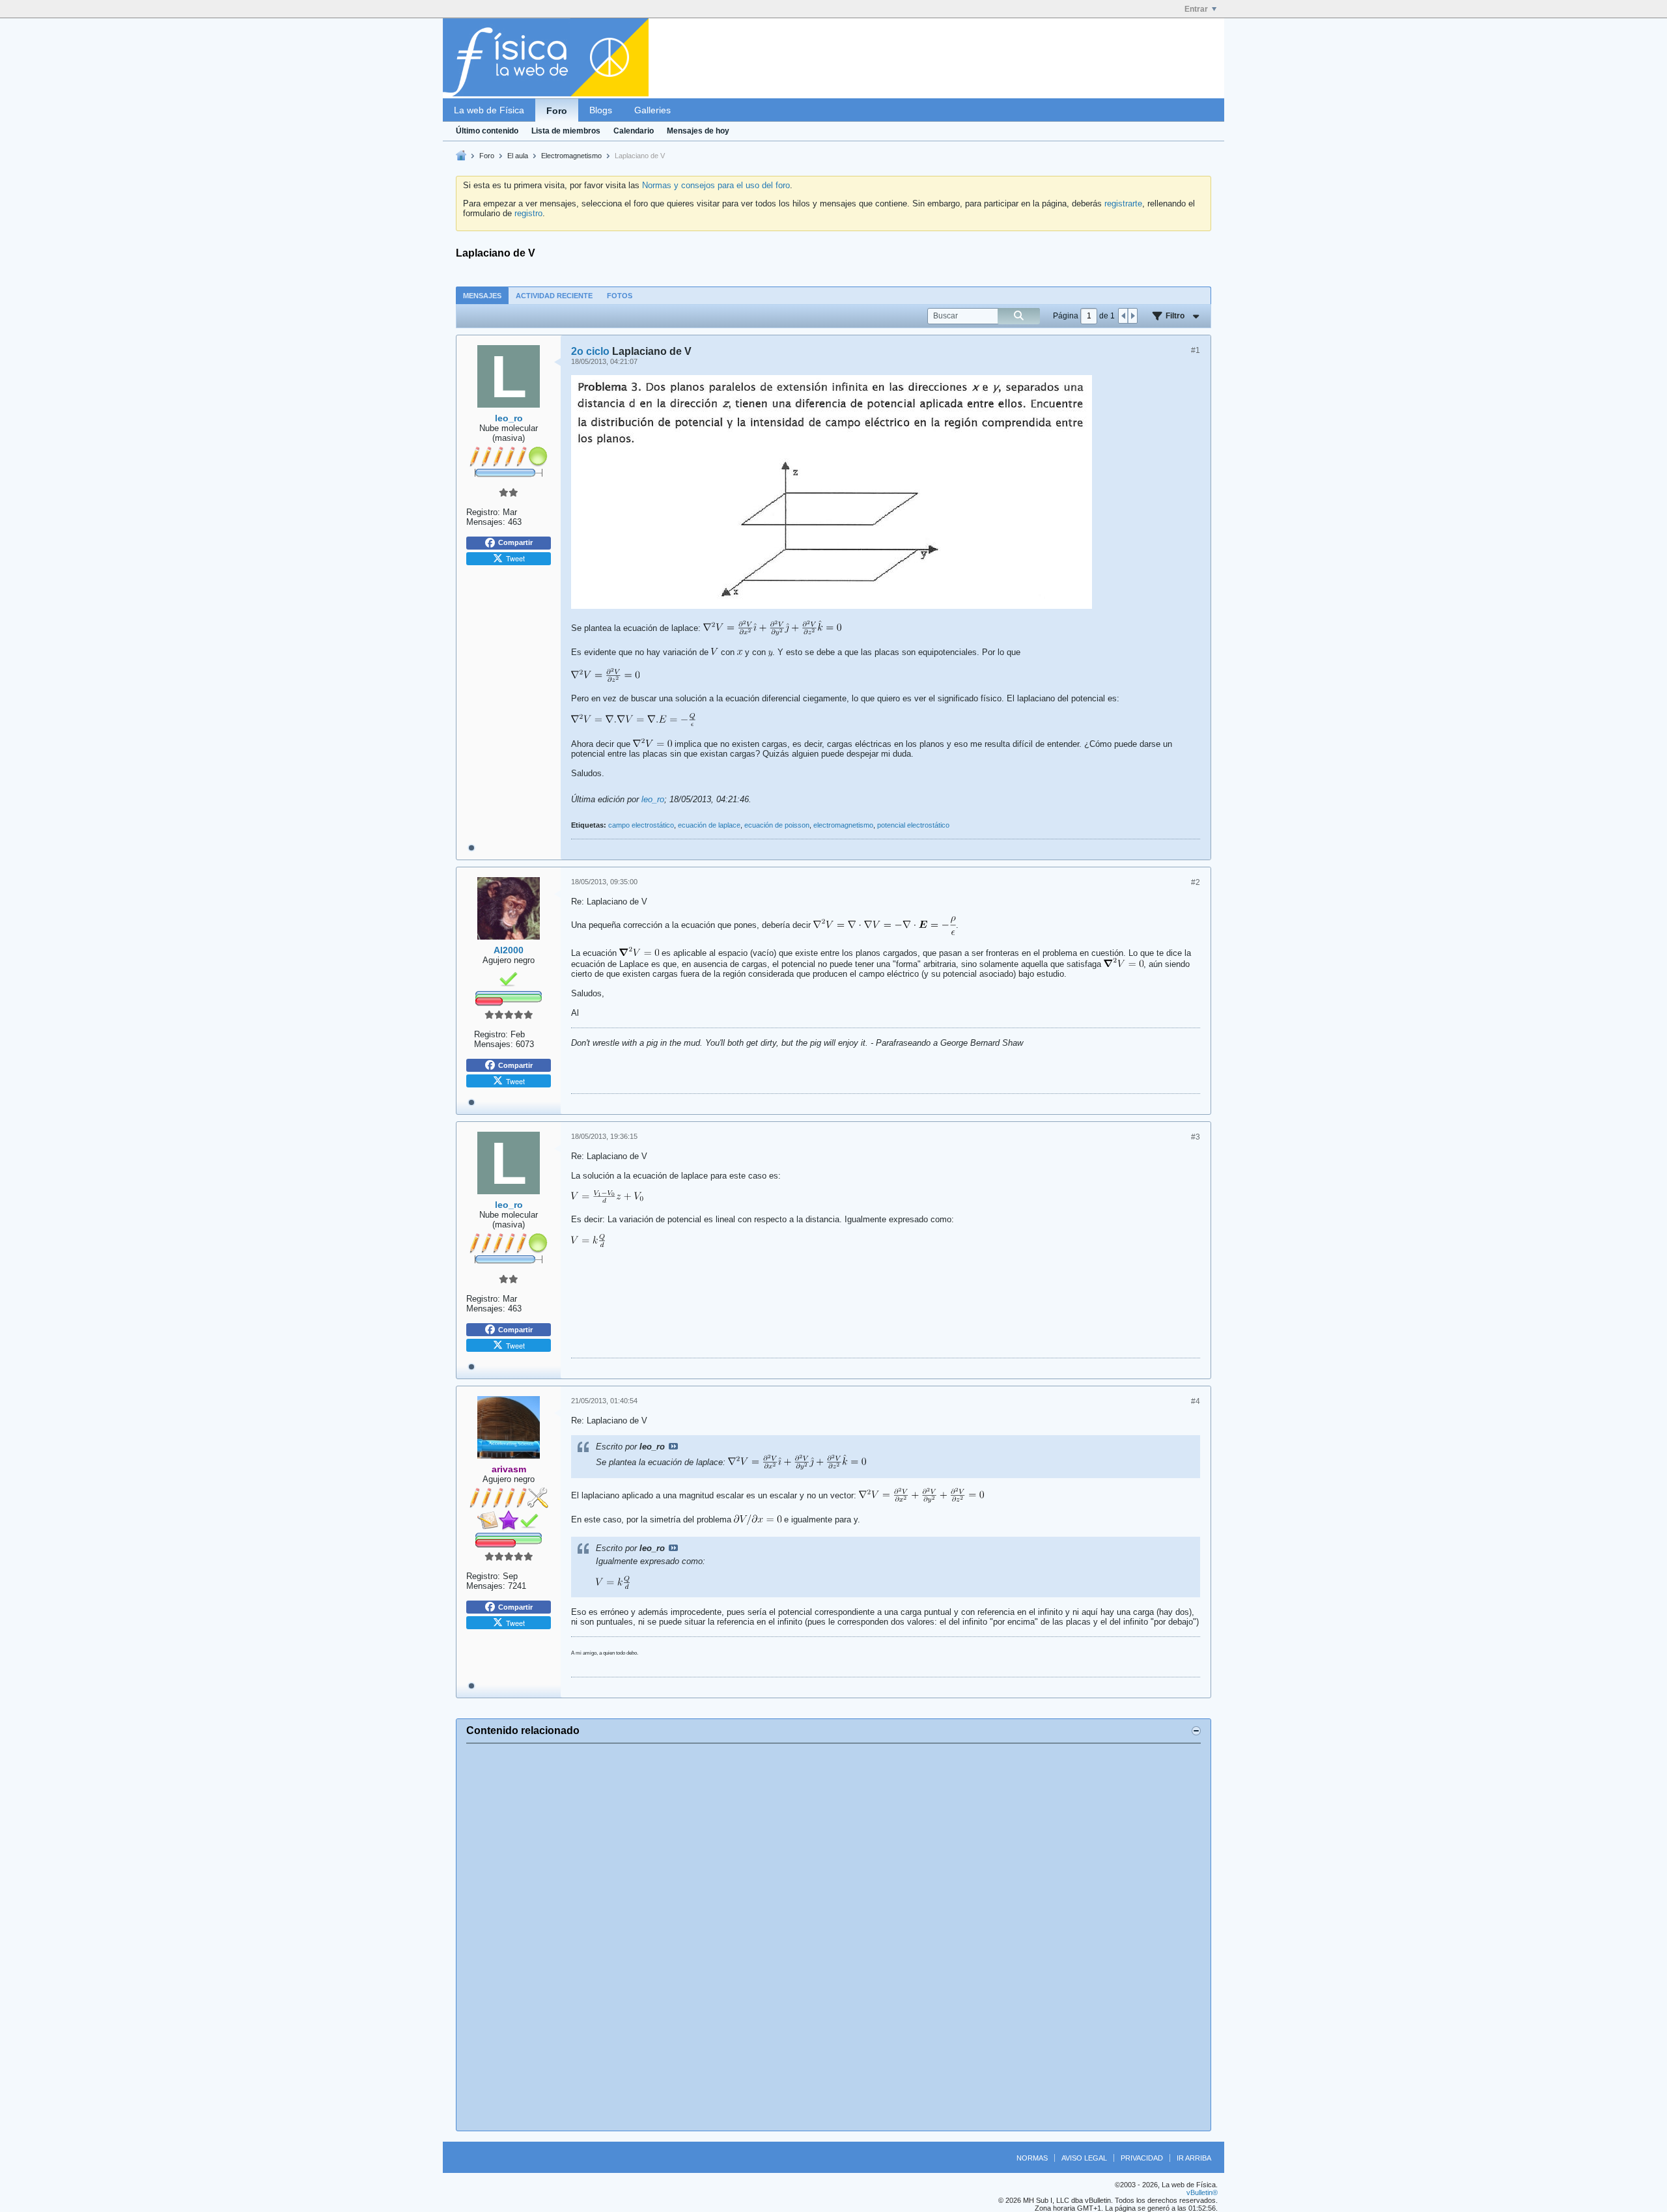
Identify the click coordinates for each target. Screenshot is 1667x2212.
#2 (1196, 882)
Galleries (652, 110)
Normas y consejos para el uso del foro (716, 185)
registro (528, 213)
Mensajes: (486, 522)
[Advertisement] (833, 1937)
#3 (1196, 1137)
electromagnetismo (843, 825)
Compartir (515, 542)
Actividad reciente (554, 296)
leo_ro (653, 799)
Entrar (1196, 9)
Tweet (515, 558)
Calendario (634, 131)
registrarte (1123, 203)
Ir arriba (1194, 2158)
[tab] (482, 295)
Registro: (483, 512)
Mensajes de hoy (698, 131)
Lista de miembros (566, 131)
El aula (518, 156)
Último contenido (487, 131)
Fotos (620, 296)
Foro (557, 111)
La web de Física (489, 110)
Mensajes (482, 296)
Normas (1032, 2158)
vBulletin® (1202, 2192)
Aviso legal (1084, 2158)
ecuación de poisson (777, 825)
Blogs (601, 110)
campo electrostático (641, 825)
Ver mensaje (673, 1446)
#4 (1196, 1401)
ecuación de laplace (709, 825)
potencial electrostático (913, 825)
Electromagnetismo (571, 156)
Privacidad (1142, 2158)
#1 (1196, 350)
